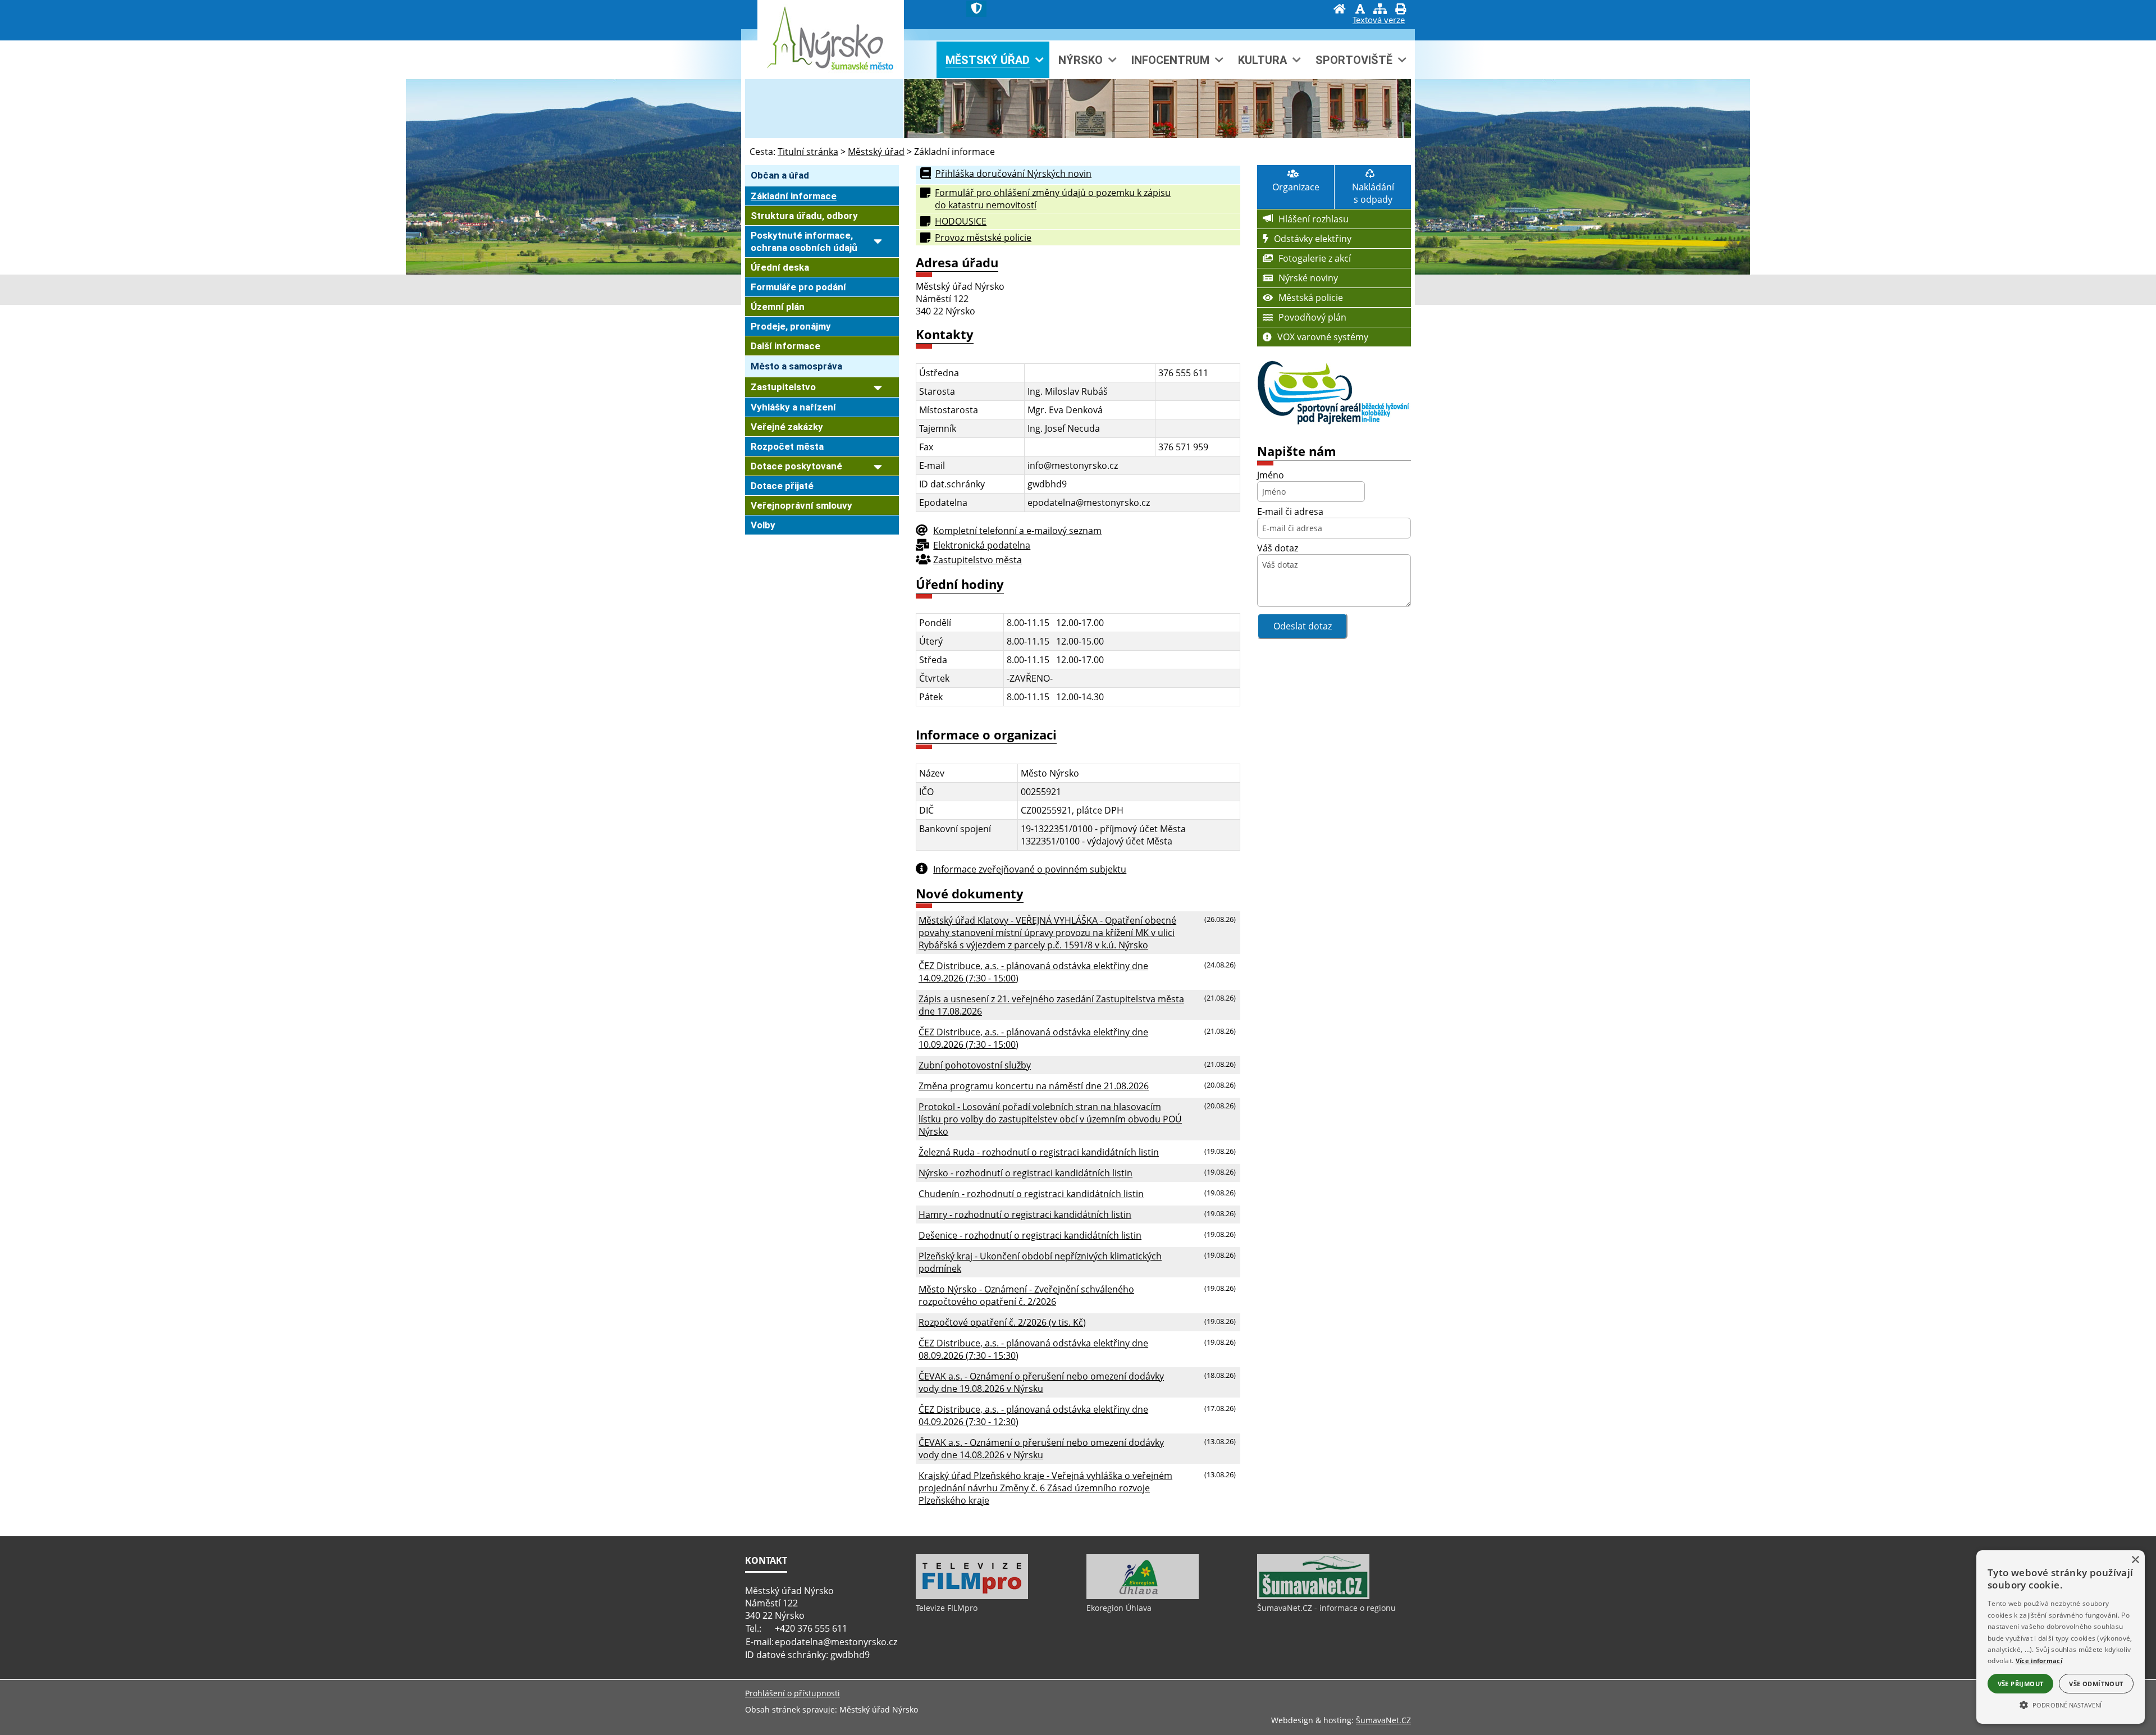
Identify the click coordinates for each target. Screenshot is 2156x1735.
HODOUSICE (961, 221)
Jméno (1271, 475)
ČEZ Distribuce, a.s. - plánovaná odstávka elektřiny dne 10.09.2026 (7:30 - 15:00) (1033, 1038)
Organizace (1296, 187)
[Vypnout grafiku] (1360, 10)
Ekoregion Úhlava (1119, 1608)
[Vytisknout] (1400, 10)
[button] (2061, 1704)
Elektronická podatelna (982, 545)
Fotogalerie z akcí (1315, 258)
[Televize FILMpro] (972, 1596)
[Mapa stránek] (1380, 10)
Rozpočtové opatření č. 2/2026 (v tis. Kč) (1002, 1322)
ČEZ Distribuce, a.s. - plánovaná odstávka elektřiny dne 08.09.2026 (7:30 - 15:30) (1033, 1349)
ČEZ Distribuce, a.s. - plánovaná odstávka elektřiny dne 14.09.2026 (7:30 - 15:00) (1033, 972)
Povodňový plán (1312, 317)
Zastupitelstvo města (977, 560)
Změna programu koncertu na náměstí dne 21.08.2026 (1034, 1086)
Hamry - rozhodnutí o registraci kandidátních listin (1025, 1214)
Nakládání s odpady (1373, 193)
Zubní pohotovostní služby (975, 1065)
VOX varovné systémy (1323, 337)
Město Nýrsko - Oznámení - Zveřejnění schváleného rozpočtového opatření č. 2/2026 (1026, 1295)
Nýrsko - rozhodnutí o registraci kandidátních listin (1026, 1173)
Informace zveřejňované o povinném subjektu (1030, 869)
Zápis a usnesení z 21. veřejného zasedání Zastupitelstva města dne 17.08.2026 (1051, 1005)
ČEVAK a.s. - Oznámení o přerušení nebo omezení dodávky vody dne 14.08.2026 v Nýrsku (1041, 1449)
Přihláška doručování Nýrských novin (1013, 174)
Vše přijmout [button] (2021, 1684)
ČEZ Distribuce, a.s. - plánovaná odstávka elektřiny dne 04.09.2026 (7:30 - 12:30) (1033, 1416)
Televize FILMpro (947, 1608)
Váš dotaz (1278, 548)
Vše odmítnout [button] (2096, 1684)
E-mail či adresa (1290, 512)
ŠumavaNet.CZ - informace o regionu (1326, 1608)
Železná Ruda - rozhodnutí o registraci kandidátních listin (1039, 1152)
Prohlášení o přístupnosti (792, 1693)
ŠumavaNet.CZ (1383, 1720)
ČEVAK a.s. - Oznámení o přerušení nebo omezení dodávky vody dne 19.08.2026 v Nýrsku (1041, 1382)
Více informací (2039, 1661)
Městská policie (1311, 298)
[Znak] (976, 9)
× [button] (2135, 1560)
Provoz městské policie (983, 238)
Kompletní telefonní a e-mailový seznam (1017, 531)
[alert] (2061, 1637)
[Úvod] (1340, 10)
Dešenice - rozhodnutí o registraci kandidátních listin (1030, 1235)
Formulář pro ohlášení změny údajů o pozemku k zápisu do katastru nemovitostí (1053, 199)
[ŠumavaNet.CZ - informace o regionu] (1313, 1596)
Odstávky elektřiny (1313, 239)
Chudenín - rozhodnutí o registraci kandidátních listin (1031, 1194)
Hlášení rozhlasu (1314, 219)
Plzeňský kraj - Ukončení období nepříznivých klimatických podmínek (1040, 1262)
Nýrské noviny (1308, 278)
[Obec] (851, 47)
